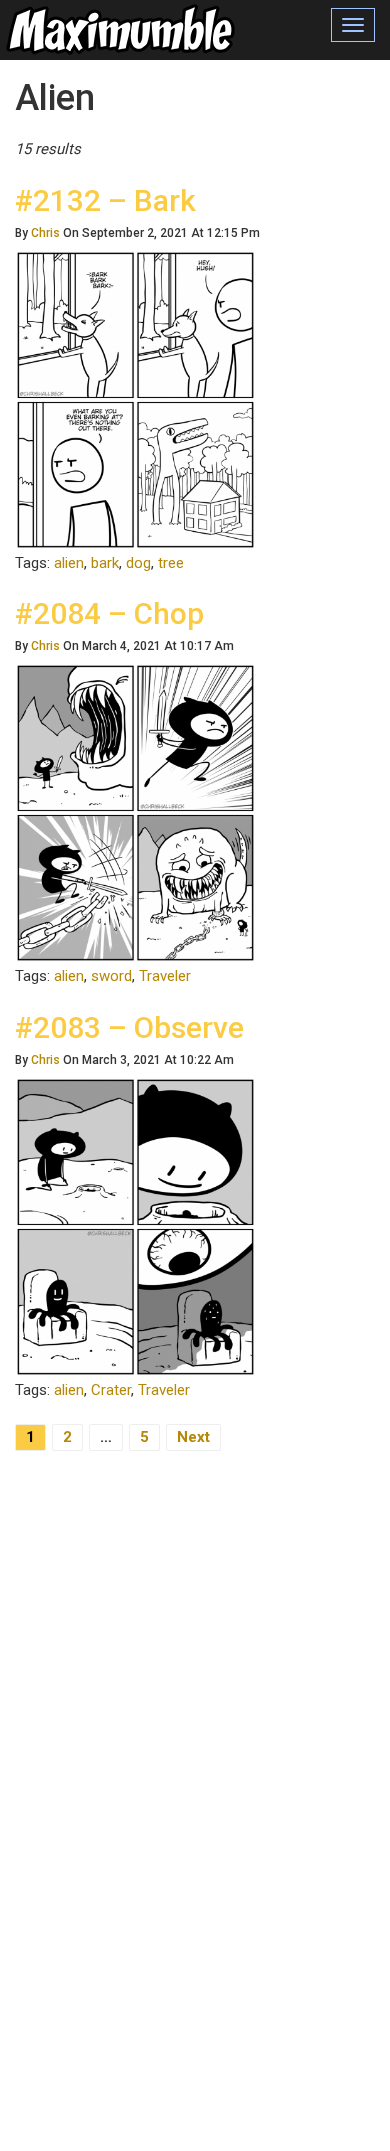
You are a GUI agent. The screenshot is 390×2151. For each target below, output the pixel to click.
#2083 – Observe (129, 1027)
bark (105, 563)
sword (111, 976)
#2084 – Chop (109, 613)
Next (193, 1437)
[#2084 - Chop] (135, 812)
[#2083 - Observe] (135, 1226)
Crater (111, 1390)
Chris (45, 233)
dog (138, 563)
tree (171, 563)
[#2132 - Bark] (135, 399)
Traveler (165, 976)
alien (69, 563)
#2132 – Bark (105, 200)
